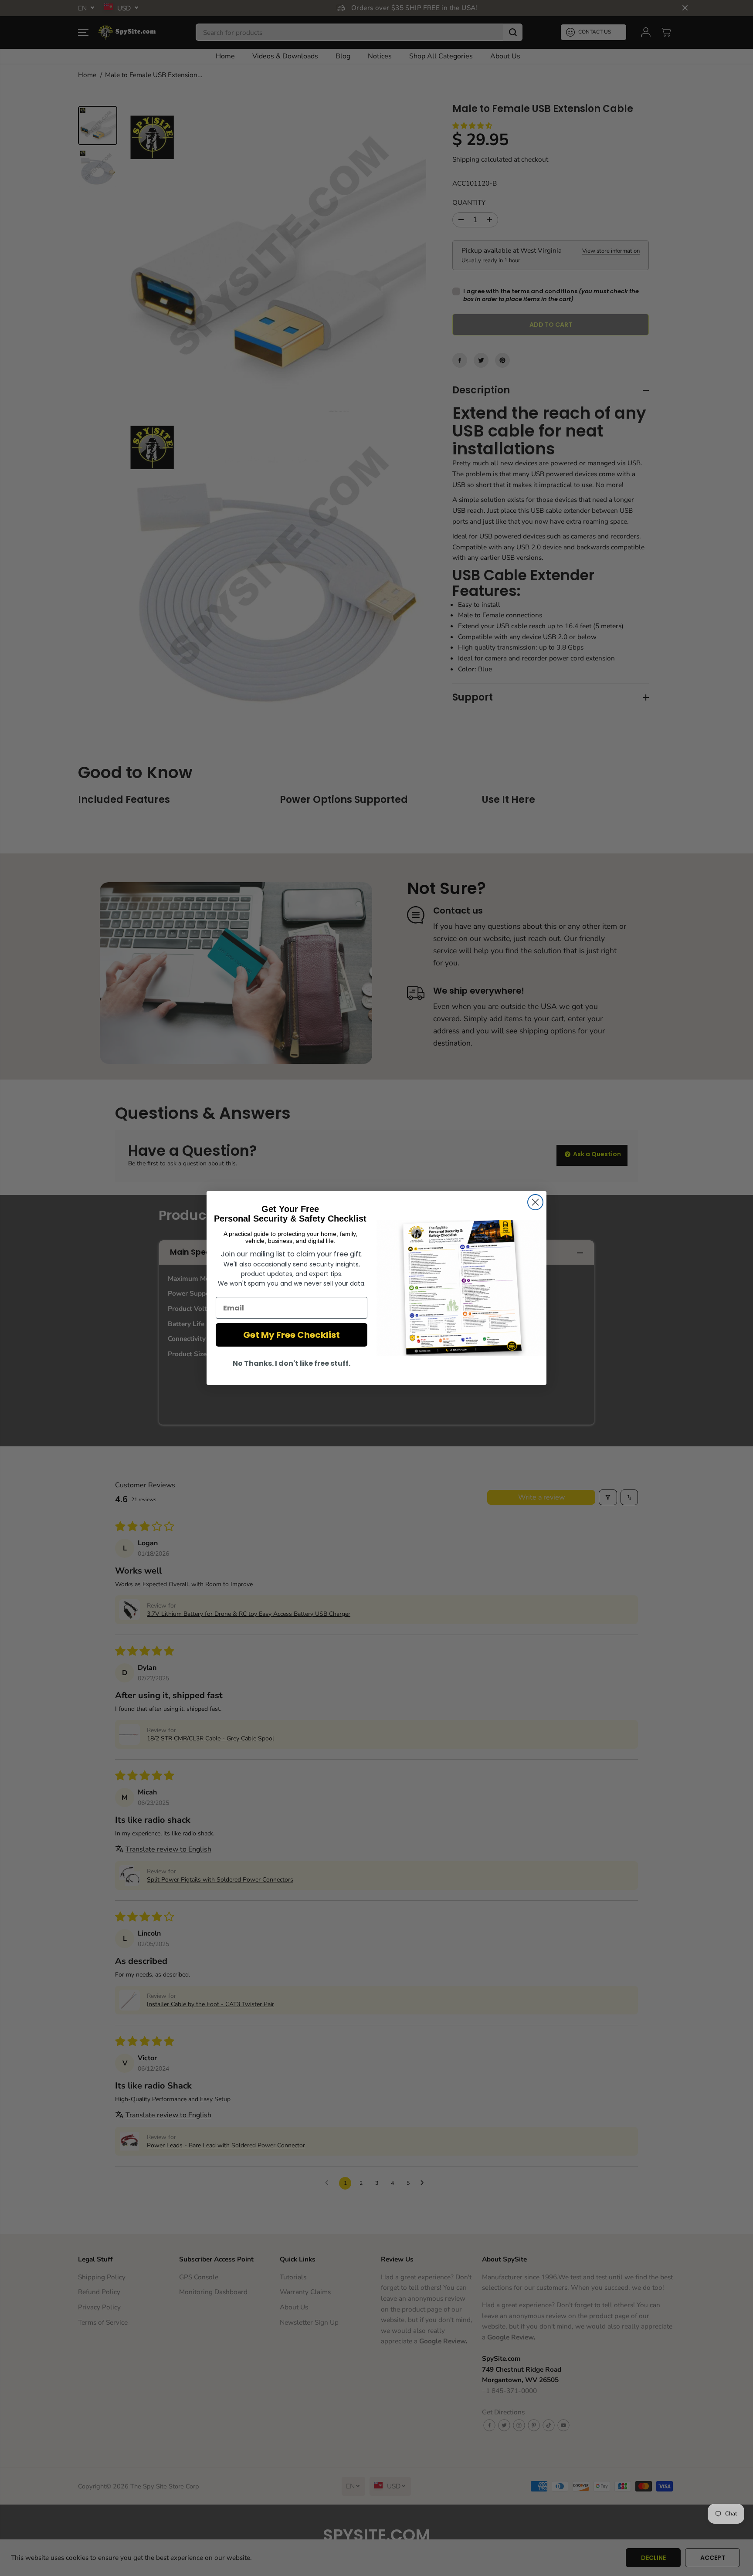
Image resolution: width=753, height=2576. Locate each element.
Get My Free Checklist (292, 1335)
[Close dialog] (535, 1202)
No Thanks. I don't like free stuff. (292, 1363)
